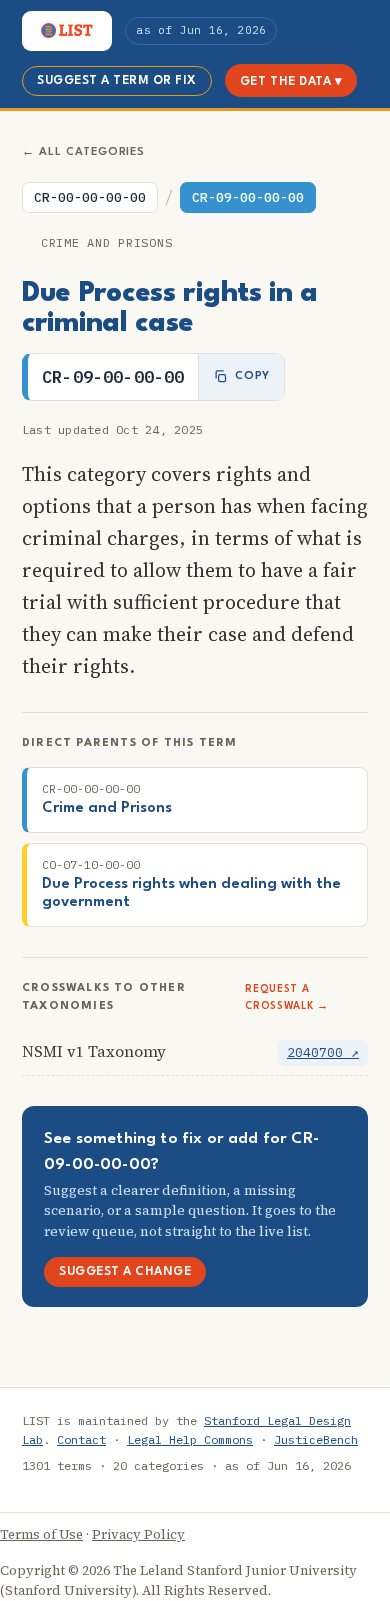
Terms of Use (41, 1534)
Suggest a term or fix (117, 81)
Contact (81, 1439)
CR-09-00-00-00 (248, 197)
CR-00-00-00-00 (90, 197)
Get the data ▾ (291, 82)
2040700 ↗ (323, 1052)
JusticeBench (316, 1439)
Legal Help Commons (190, 1439)
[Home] (67, 31)
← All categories (83, 152)
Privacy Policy (138, 1534)
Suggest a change (125, 1272)
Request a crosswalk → (286, 997)
